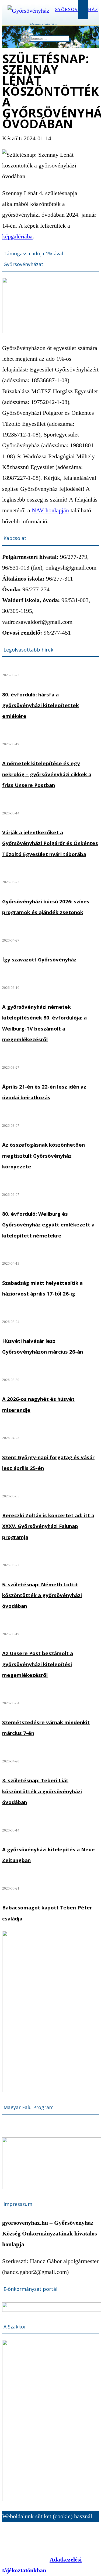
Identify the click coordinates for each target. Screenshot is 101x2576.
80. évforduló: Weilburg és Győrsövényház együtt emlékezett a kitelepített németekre (48, 1225)
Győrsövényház (76, 9)
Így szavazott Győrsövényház (39, 959)
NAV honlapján (50, 510)
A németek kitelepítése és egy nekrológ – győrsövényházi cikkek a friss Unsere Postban (47, 774)
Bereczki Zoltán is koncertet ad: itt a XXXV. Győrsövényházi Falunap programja (48, 1526)
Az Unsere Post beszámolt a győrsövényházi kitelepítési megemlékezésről (38, 1664)
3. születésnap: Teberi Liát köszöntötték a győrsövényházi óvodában (42, 1791)
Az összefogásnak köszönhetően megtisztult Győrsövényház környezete (43, 1155)
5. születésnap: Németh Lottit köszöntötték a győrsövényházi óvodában (42, 1595)
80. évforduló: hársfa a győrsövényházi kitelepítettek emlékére (41, 705)
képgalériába (17, 236)
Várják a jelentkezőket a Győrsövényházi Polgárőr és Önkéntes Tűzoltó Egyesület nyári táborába (50, 843)
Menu (83, 9)
